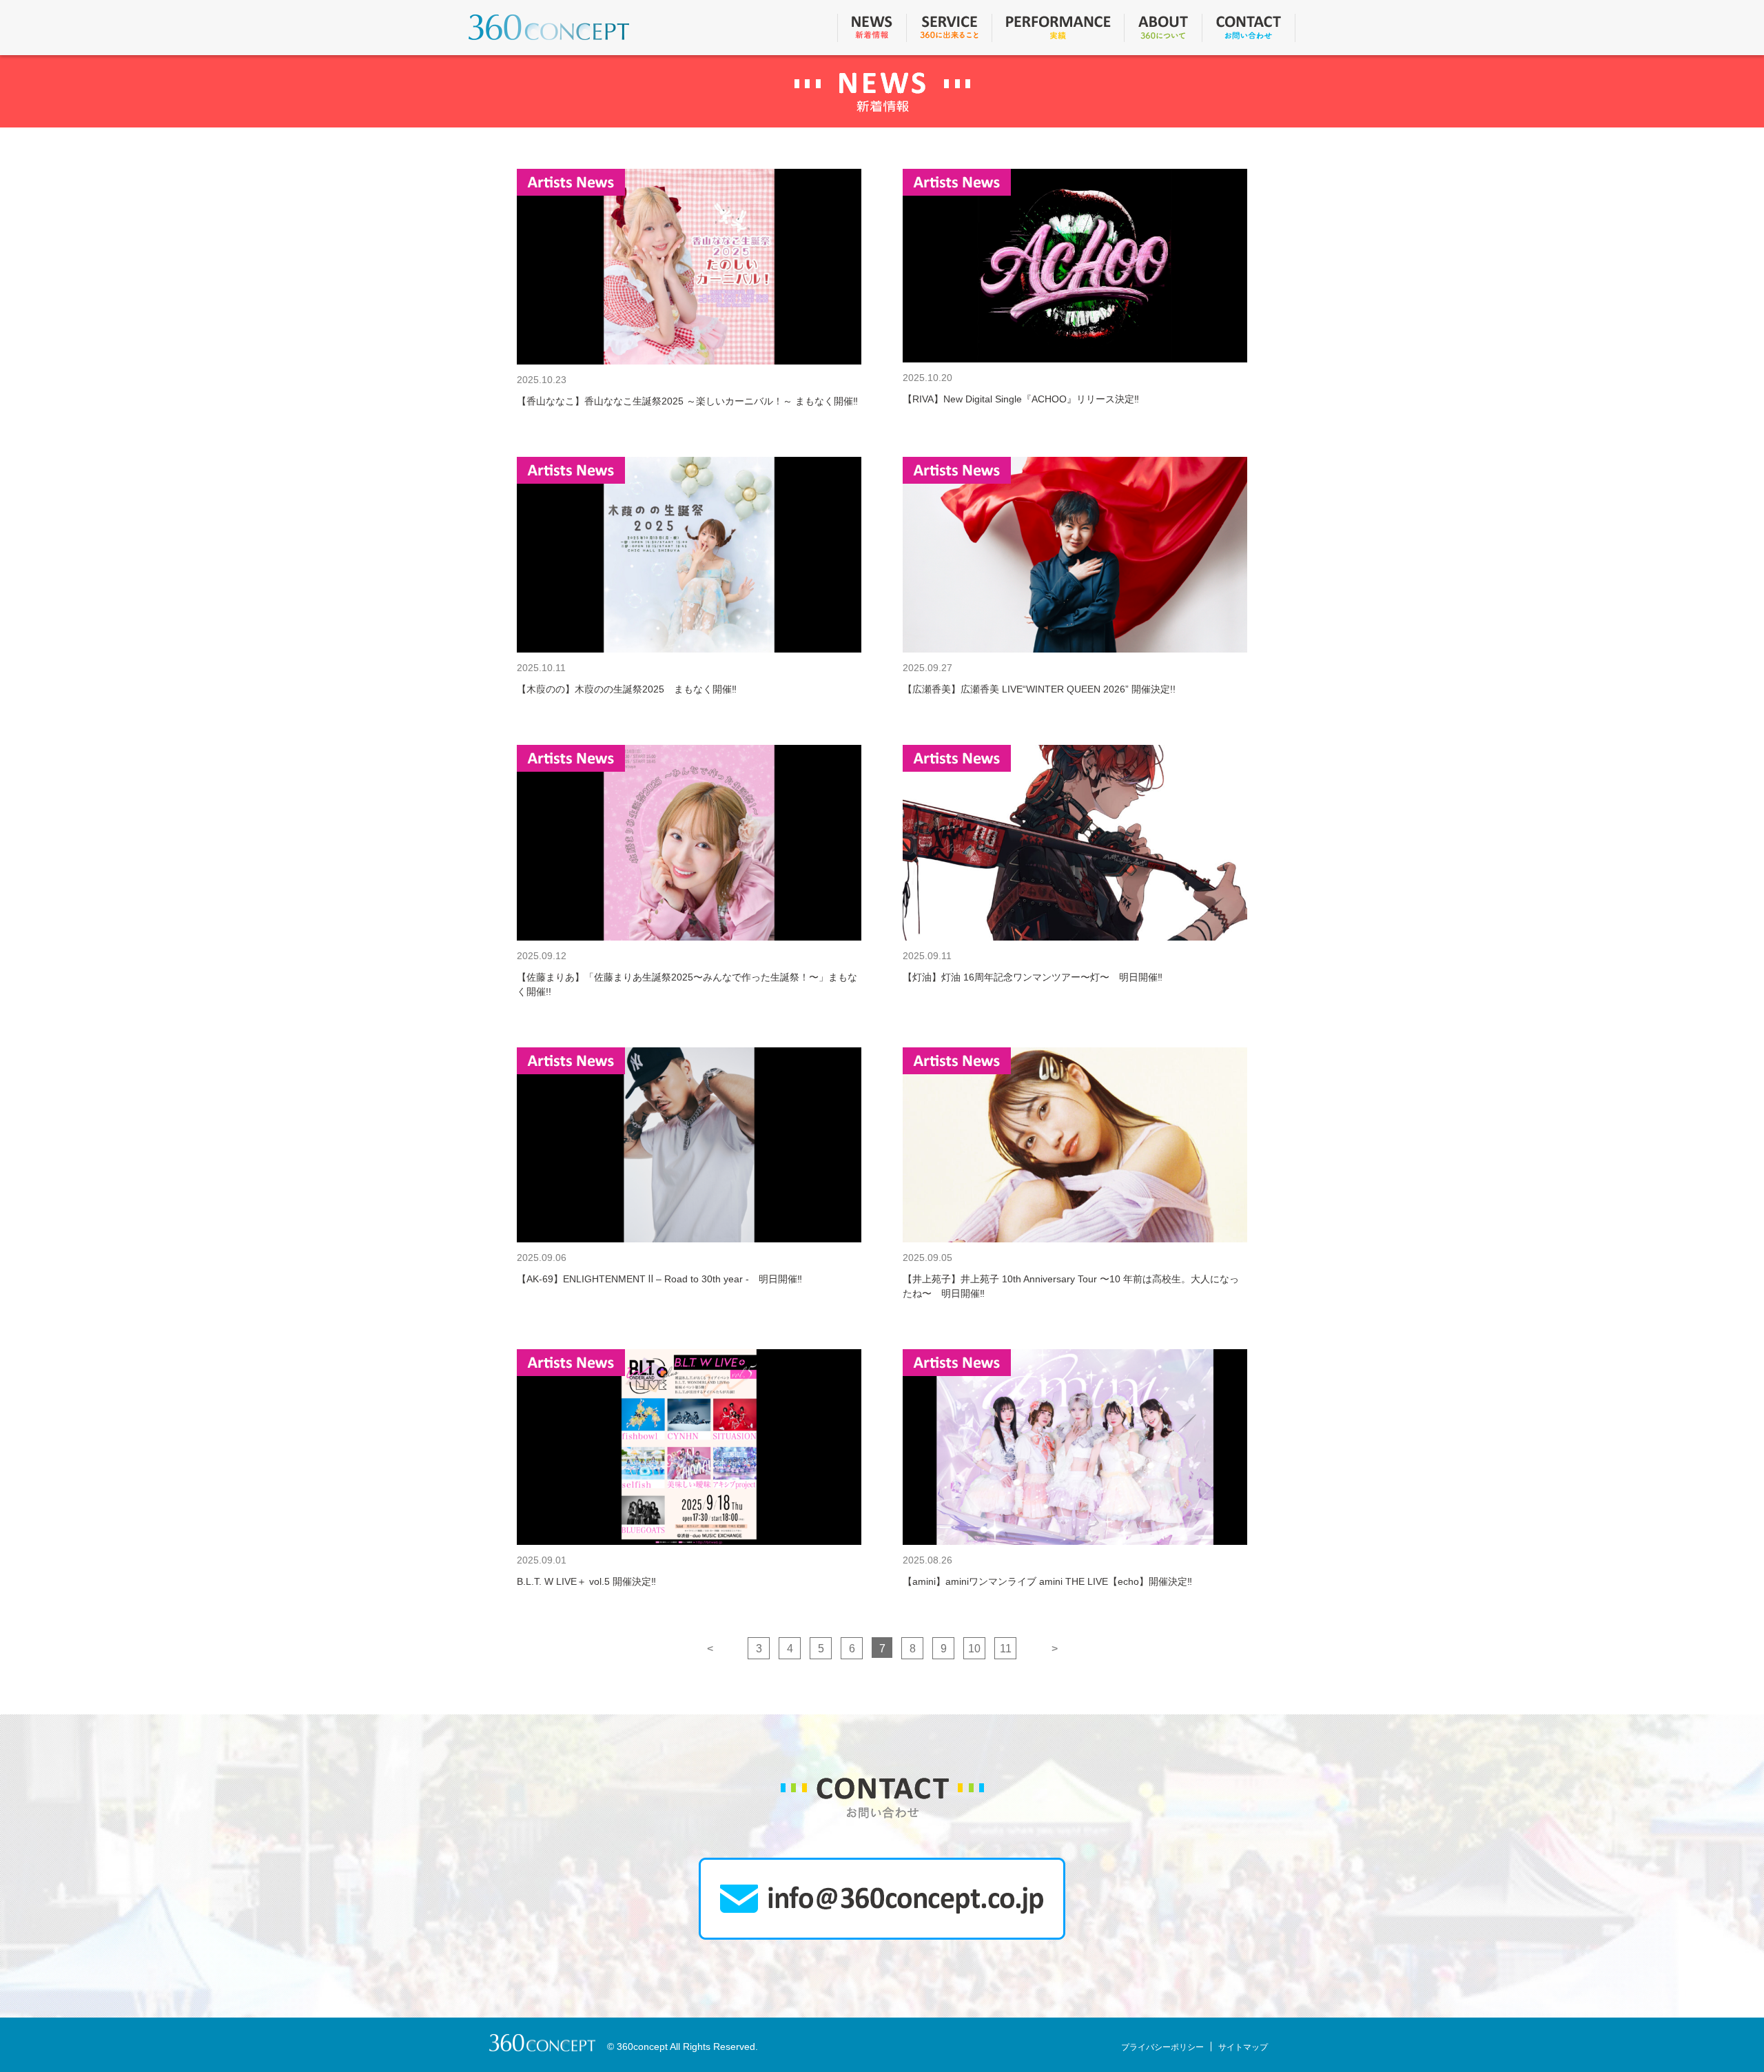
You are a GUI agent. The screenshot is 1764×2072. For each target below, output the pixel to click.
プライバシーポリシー (1162, 2047)
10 (974, 1649)
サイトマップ (1243, 2047)
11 (1006, 1649)
